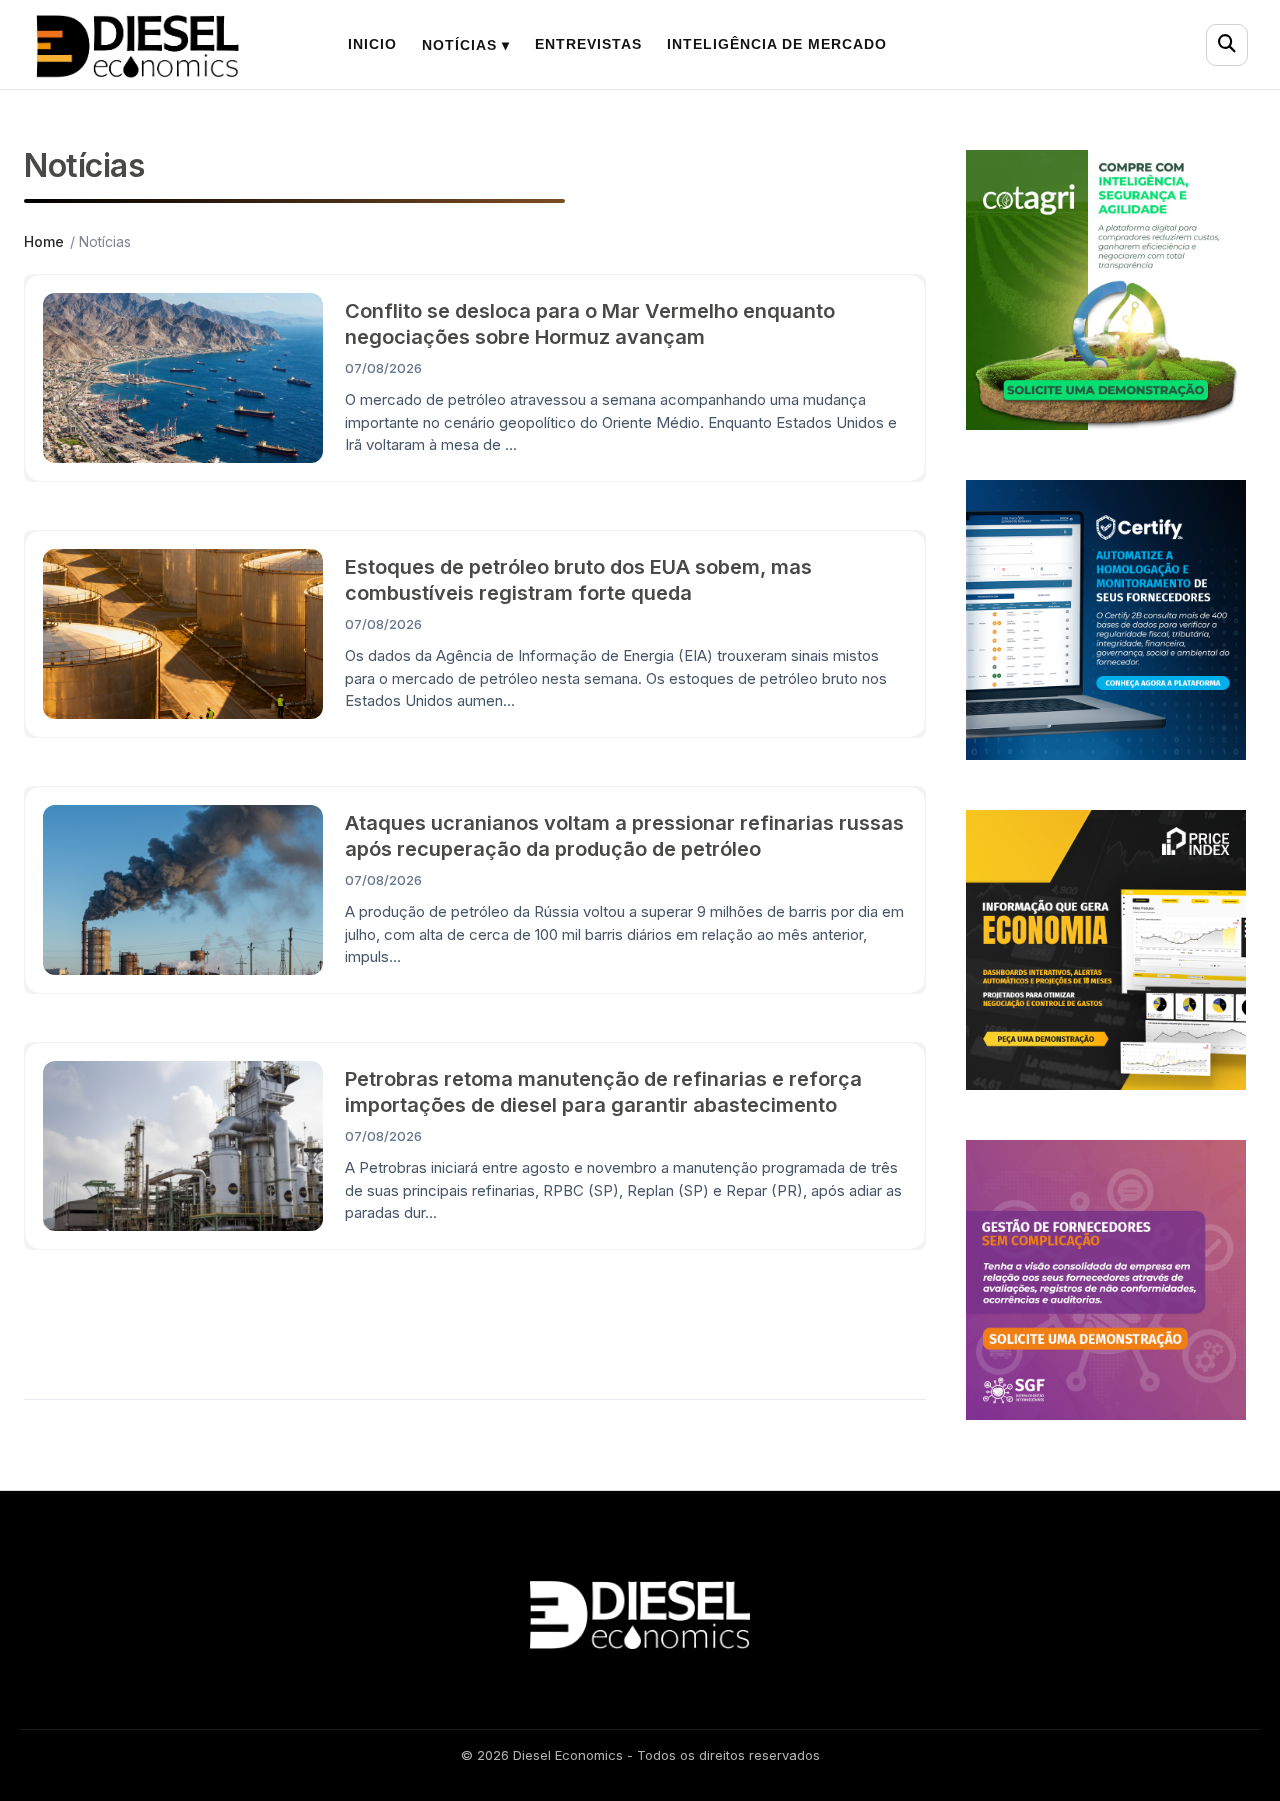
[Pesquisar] (1227, 45)
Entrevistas (588, 44)
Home (44, 241)
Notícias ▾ (466, 45)
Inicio (372, 44)
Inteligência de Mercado (777, 44)
